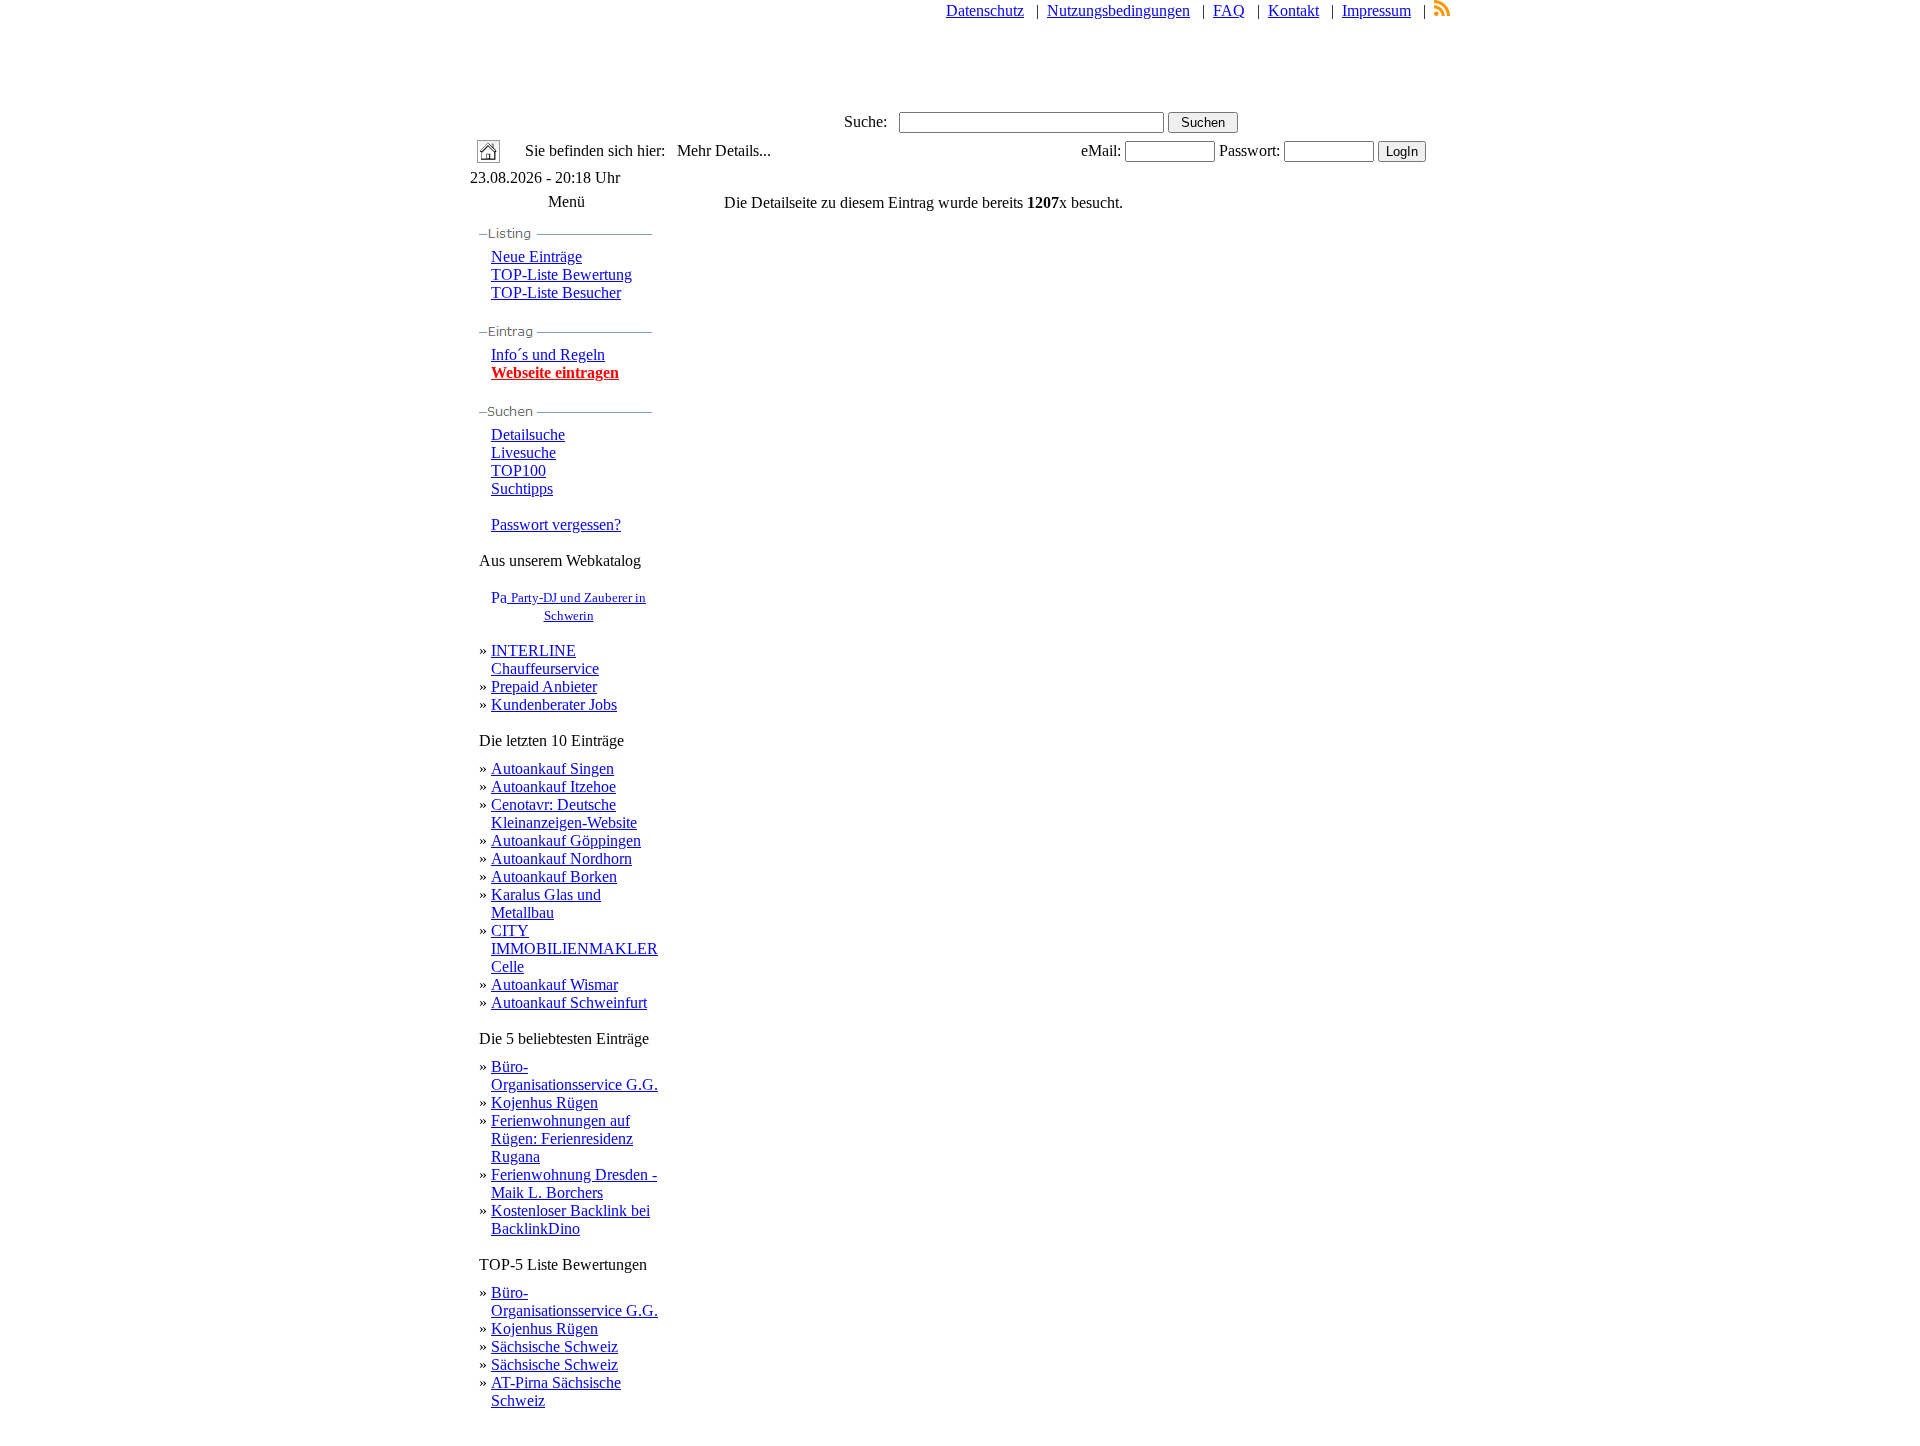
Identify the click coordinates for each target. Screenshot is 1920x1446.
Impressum (1376, 10)
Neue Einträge (536, 256)
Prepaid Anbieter (544, 686)
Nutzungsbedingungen (1118, 10)
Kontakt (1293, 10)
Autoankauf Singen (552, 768)
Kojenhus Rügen (544, 1102)
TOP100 (518, 470)
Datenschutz (985, 10)
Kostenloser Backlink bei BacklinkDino (570, 1219)
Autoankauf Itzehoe (553, 786)
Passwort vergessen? (556, 524)
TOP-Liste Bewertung (561, 274)
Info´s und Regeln (548, 354)
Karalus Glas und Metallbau (546, 903)
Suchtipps (522, 488)
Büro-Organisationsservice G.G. (574, 1075)
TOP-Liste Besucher (556, 292)
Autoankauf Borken (554, 876)
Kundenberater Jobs (554, 704)
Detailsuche (528, 434)
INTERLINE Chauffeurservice (545, 659)
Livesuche (523, 452)
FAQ (1229, 10)
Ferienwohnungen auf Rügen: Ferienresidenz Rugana (562, 1138)
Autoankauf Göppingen (566, 840)
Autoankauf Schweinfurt (569, 1002)
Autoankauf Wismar (554, 984)
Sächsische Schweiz (554, 1346)
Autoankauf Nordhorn (561, 858)
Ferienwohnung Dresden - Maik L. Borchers (574, 1183)
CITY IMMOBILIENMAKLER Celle (574, 948)
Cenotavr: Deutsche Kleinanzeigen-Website (564, 813)
